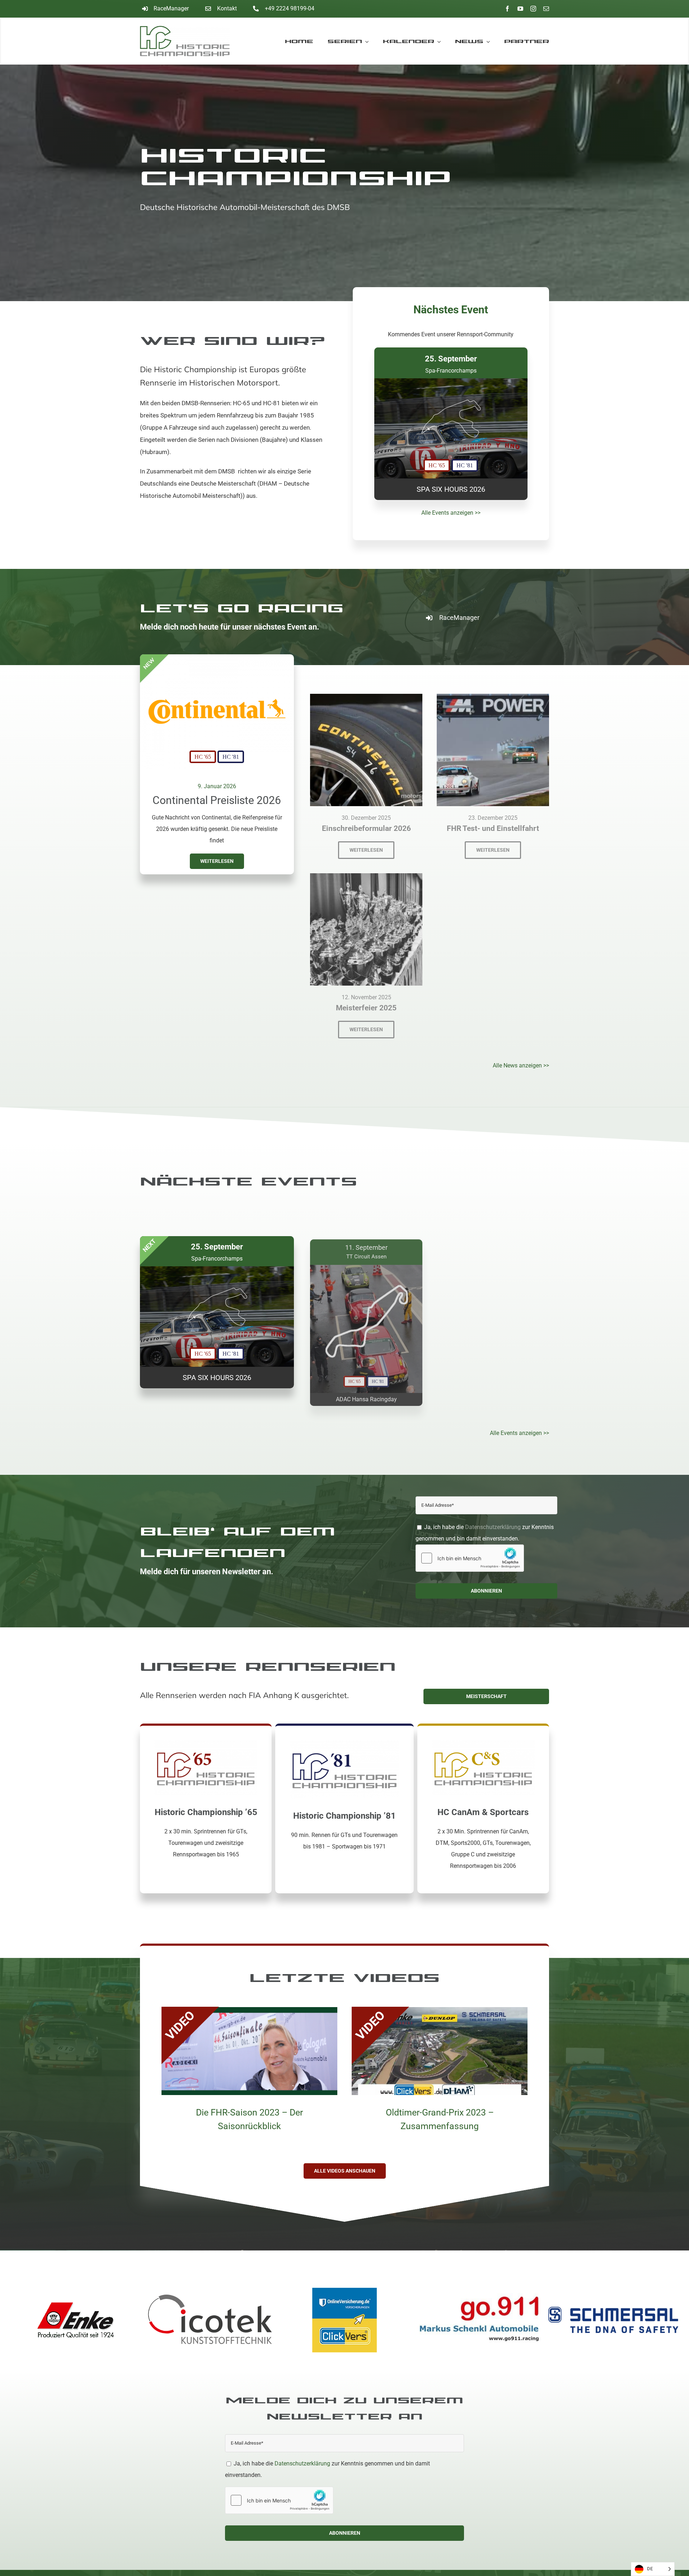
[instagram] (533, 9)
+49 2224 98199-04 (290, 8)
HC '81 (231, 757)
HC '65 (203, 757)
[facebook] (507, 9)
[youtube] (520, 9)
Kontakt (227, 8)
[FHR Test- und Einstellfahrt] (493, 699)
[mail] (546, 9)
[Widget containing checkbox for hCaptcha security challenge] (470, 1558)
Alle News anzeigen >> (521, 1065)
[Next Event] (451, 424)
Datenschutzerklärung (493, 1527)
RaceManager (171, 8)
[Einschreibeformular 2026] (366, 699)
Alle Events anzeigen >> (451, 513)
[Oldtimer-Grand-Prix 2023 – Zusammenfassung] (440, 2013)
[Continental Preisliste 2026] (217, 659)
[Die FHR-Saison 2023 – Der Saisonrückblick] (249, 2013)
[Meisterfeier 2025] (366, 879)
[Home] (191, 41)
